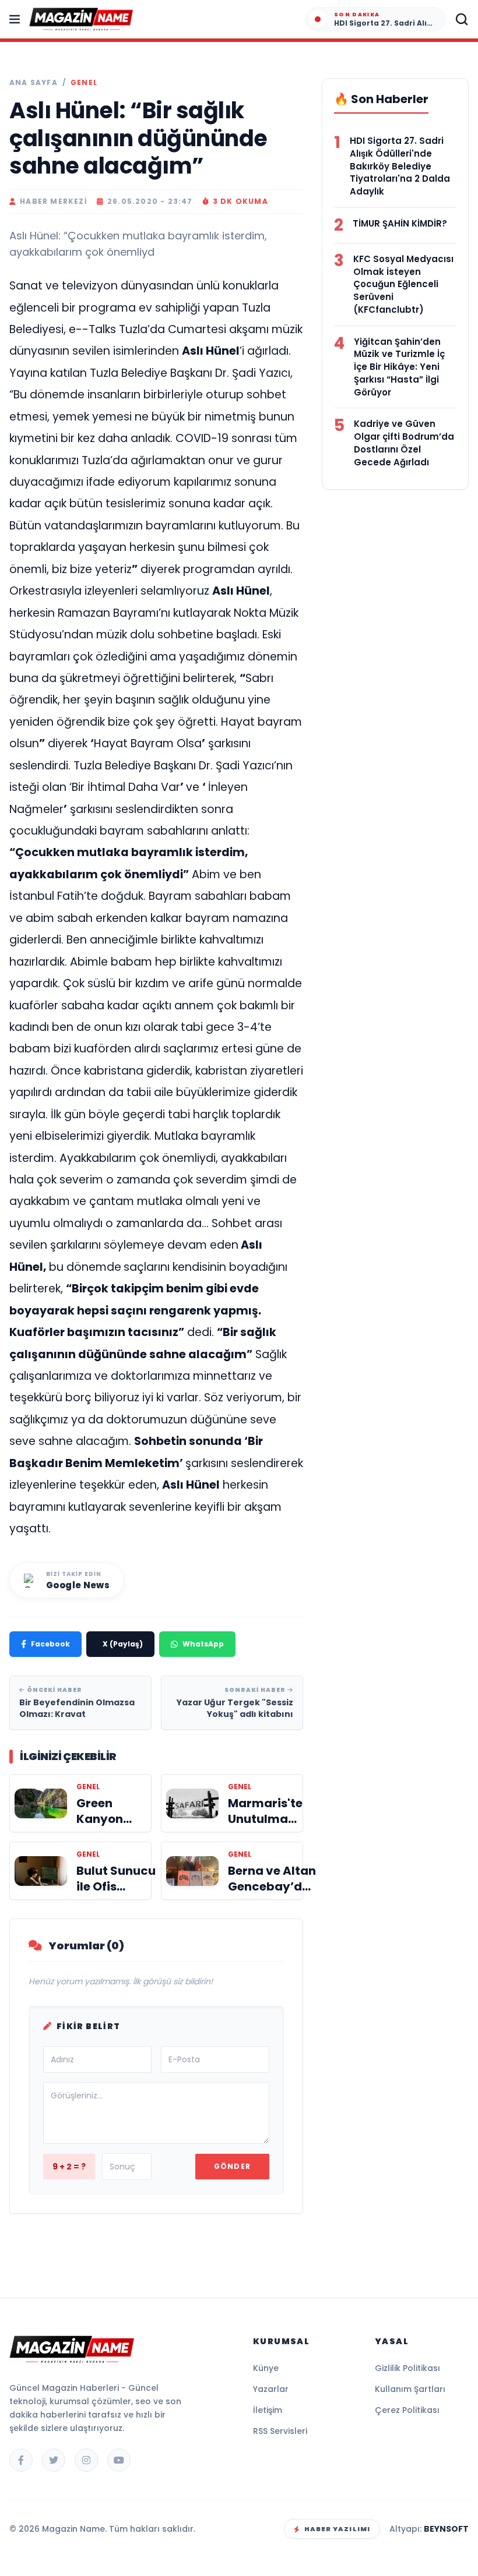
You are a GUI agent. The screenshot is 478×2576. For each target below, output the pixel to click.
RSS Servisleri (280, 2431)
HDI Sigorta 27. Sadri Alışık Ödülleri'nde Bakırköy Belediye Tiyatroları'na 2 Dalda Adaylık (400, 166)
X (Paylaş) (123, 1644)
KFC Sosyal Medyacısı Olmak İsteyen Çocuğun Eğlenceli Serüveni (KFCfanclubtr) (403, 284)
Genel (84, 83)
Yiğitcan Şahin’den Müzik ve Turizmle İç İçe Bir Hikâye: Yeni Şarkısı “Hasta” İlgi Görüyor (399, 367)
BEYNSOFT (446, 2529)
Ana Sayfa (34, 83)
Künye (266, 2368)
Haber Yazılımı (337, 2529)
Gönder (232, 2166)
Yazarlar (271, 2389)
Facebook (50, 1644)
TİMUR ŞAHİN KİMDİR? (400, 223)
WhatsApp (203, 1644)
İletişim (268, 2410)
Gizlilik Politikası (407, 2368)
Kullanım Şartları (410, 2389)
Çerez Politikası (407, 2410)
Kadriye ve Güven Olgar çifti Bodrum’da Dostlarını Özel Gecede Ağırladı (404, 443)
